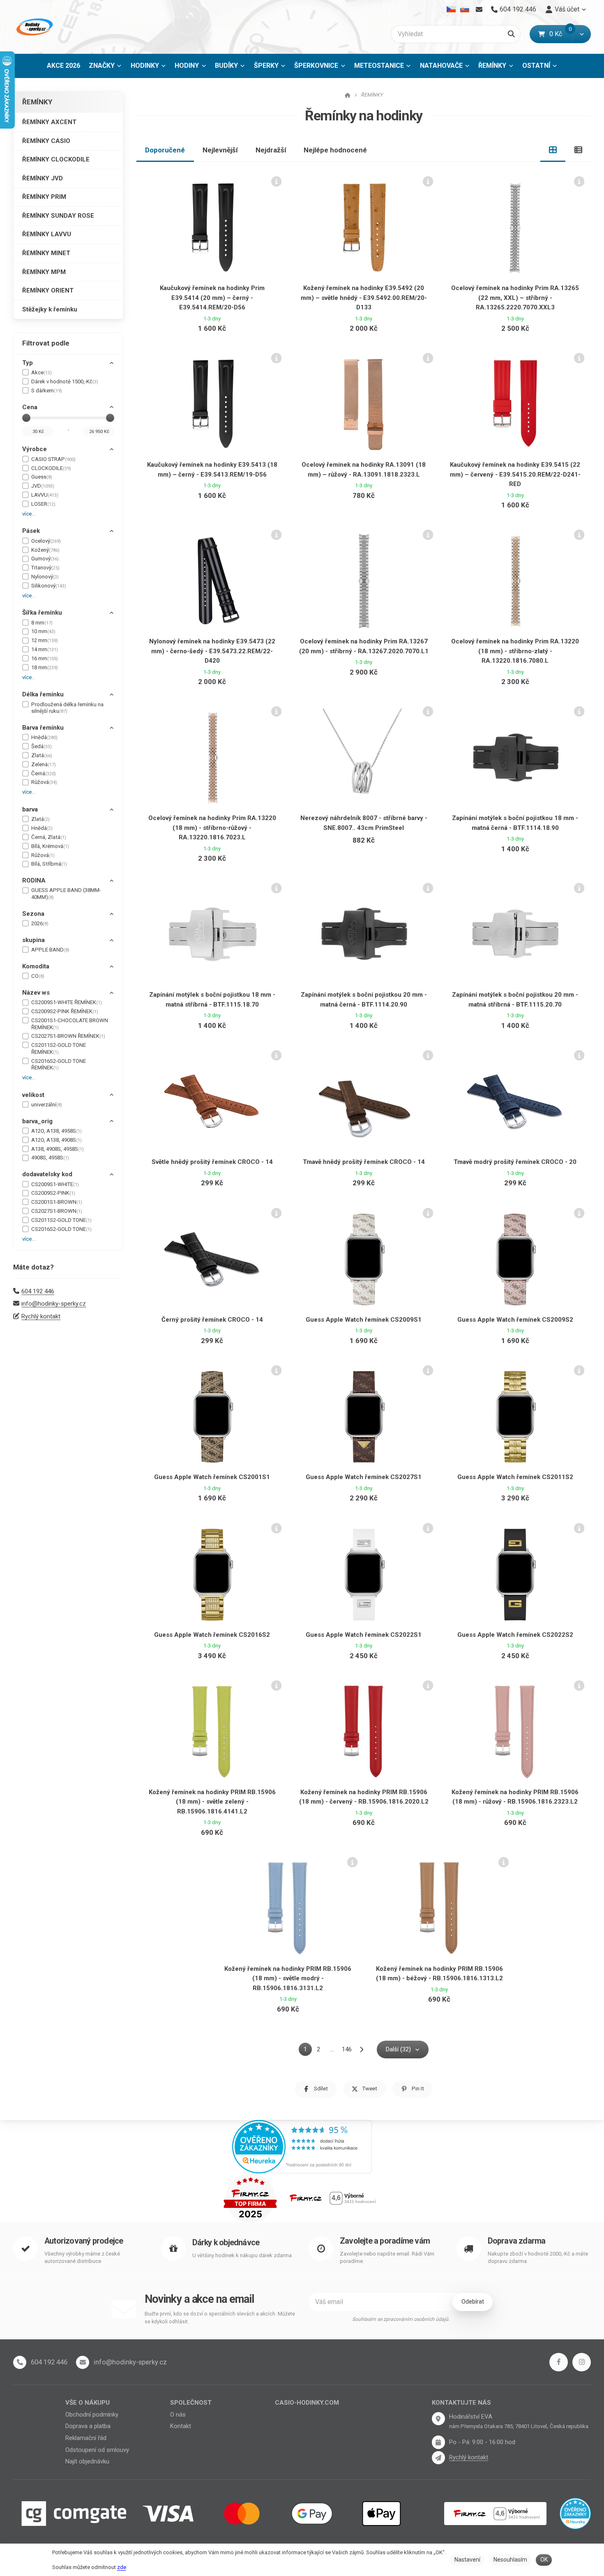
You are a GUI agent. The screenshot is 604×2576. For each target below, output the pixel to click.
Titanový (45, 568)
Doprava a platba (88, 2426)
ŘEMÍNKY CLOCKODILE (56, 159)
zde (122, 2567)
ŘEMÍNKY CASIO (46, 141)
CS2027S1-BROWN (57, 1211)
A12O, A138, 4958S (56, 1131)
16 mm (45, 658)
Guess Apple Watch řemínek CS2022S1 (364, 1635)
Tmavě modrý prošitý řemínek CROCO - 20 (515, 1162)
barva (30, 809)
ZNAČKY (102, 66)
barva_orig (37, 1121)
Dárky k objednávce (226, 2243)
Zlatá (42, 755)
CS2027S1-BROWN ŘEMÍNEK (68, 1036)
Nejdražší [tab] (271, 150)
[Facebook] (559, 2362)
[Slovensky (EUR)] (465, 9)
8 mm (42, 623)
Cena (30, 407)
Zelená (44, 764)
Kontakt (181, 2426)
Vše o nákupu (88, 2403)
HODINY (187, 66)
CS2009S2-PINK (53, 1193)
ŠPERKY (266, 66)
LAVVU (45, 495)
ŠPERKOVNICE (316, 66)
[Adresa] (438, 2419)
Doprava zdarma (517, 2241)
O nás (178, 2415)
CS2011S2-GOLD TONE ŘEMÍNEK (59, 1048)
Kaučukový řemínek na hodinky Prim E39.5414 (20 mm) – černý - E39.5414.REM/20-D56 (212, 298)
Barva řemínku (43, 728)
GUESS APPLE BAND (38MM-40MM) (66, 894)
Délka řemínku (43, 694)
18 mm (45, 667)
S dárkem (47, 391)
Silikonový (49, 586)
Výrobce (35, 449)
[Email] (479, 9)
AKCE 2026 (63, 66)
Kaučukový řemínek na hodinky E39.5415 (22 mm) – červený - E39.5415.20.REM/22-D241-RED (515, 474)
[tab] (553, 150)
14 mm (45, 649)
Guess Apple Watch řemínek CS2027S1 (364, 1477)
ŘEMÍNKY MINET (46, 253)
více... (29, 514)
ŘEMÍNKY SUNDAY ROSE (58, 216)
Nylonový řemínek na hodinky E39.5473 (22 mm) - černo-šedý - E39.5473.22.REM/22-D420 (212, 651)
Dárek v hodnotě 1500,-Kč (65, 381)
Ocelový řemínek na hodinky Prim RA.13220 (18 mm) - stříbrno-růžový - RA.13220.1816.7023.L (212, 828)
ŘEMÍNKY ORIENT (48, 290)
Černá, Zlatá (49, 837)
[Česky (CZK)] (451, 9)
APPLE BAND (50, 950)
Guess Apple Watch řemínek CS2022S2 (515, 1635)
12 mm (45, 640)
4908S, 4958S (50, 1158)
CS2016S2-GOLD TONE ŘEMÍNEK (59, 1065)
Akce (41, 372)
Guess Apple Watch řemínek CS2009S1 (364, 1320)
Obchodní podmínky (92, 2415)
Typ (28, 363)
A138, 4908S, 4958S (58, 1149)
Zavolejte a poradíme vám (385, 2241)
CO (38, 976)
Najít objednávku (87, 2461)
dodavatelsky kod (47, 1174)
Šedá (41, 746)
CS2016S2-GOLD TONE (61, 1229)
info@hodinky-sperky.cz (54, 1304)
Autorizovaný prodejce (84, 2241)
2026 (40, 923)
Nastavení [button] (467, 2560)
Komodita (36, 966)
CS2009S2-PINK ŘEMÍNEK (65, 1011)
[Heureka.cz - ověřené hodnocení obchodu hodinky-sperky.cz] (302, 2146)
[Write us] (438, 2458)
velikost (33, 1095)
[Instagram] (582, 2362)
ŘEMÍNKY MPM (44, 272)
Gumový (45, 559)
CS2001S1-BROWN (57, 1202)
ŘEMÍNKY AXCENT (49, 122)
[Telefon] (20, 2362)
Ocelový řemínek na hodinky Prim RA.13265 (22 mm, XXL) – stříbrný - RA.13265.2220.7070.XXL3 (515, 298)
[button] (582, 34)
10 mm (43, 631)
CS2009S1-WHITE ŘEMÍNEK (67, 1002)
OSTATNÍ (536, 66)
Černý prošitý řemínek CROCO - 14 (212, 1320)
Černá (44, 773)
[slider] (26, 418)
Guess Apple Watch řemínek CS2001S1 (212, 1477)
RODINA (34, 880)
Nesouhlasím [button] (510, 2560)
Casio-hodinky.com (307, 2403)
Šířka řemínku (42, 613)
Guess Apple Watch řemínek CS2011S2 (515, 1477)
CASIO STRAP (53, 459)
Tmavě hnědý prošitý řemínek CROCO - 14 (364, 1162)
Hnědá (44, 737)
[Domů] (34, 27)
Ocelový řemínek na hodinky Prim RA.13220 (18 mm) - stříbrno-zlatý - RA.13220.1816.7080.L (515, 651)
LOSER (43, 504)
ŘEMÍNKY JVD (43, 178)
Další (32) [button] (398, 2049)
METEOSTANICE (379, 66)
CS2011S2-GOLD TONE (61, 1220)
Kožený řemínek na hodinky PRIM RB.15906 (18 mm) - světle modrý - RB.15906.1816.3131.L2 (288, 1978)
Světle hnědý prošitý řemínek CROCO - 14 (212, 1162)
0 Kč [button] (561, 34)
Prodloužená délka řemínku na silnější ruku (67, 708)
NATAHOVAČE (441, 66)
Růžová (44, 782)
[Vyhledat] (511, 34)
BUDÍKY (226, 66)
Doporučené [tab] (165, 150)
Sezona (33, 914)
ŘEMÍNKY (498, 68)
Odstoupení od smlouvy (97, 2450)
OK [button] (544, 2560)
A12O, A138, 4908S (56, 1140)
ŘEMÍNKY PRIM (44, 197)
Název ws (36, 993)
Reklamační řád (86, 2438)
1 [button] (308, 2051)
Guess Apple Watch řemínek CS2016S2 (212, 1635)
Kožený (45, 550)
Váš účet (567, 9)
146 (347, 2049)
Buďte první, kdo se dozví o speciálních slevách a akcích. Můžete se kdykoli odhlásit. (220, 2318)
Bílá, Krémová (50, 846)
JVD (43, 486)
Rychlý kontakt (41, 1316)
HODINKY (145, 66)
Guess (42, 477)
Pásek (31, 531)
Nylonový (45, 577)
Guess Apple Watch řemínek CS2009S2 (515, 1320)
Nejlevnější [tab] (220, 150)
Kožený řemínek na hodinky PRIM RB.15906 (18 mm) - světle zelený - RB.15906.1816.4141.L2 (212, 1802)
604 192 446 (38, 1291)
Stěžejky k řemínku (50, 309)
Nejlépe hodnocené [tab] (335, 150)
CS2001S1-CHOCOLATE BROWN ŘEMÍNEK (70, 1024)
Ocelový (46, 541)
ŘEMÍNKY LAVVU (47, 234)
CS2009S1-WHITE (55, 1184)
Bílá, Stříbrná (49, 864)
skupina (33, 940)
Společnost (191, 2403)
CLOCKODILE (51, 468)
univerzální (47, 1105)
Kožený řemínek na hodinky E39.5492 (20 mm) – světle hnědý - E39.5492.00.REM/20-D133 (364, 298)
